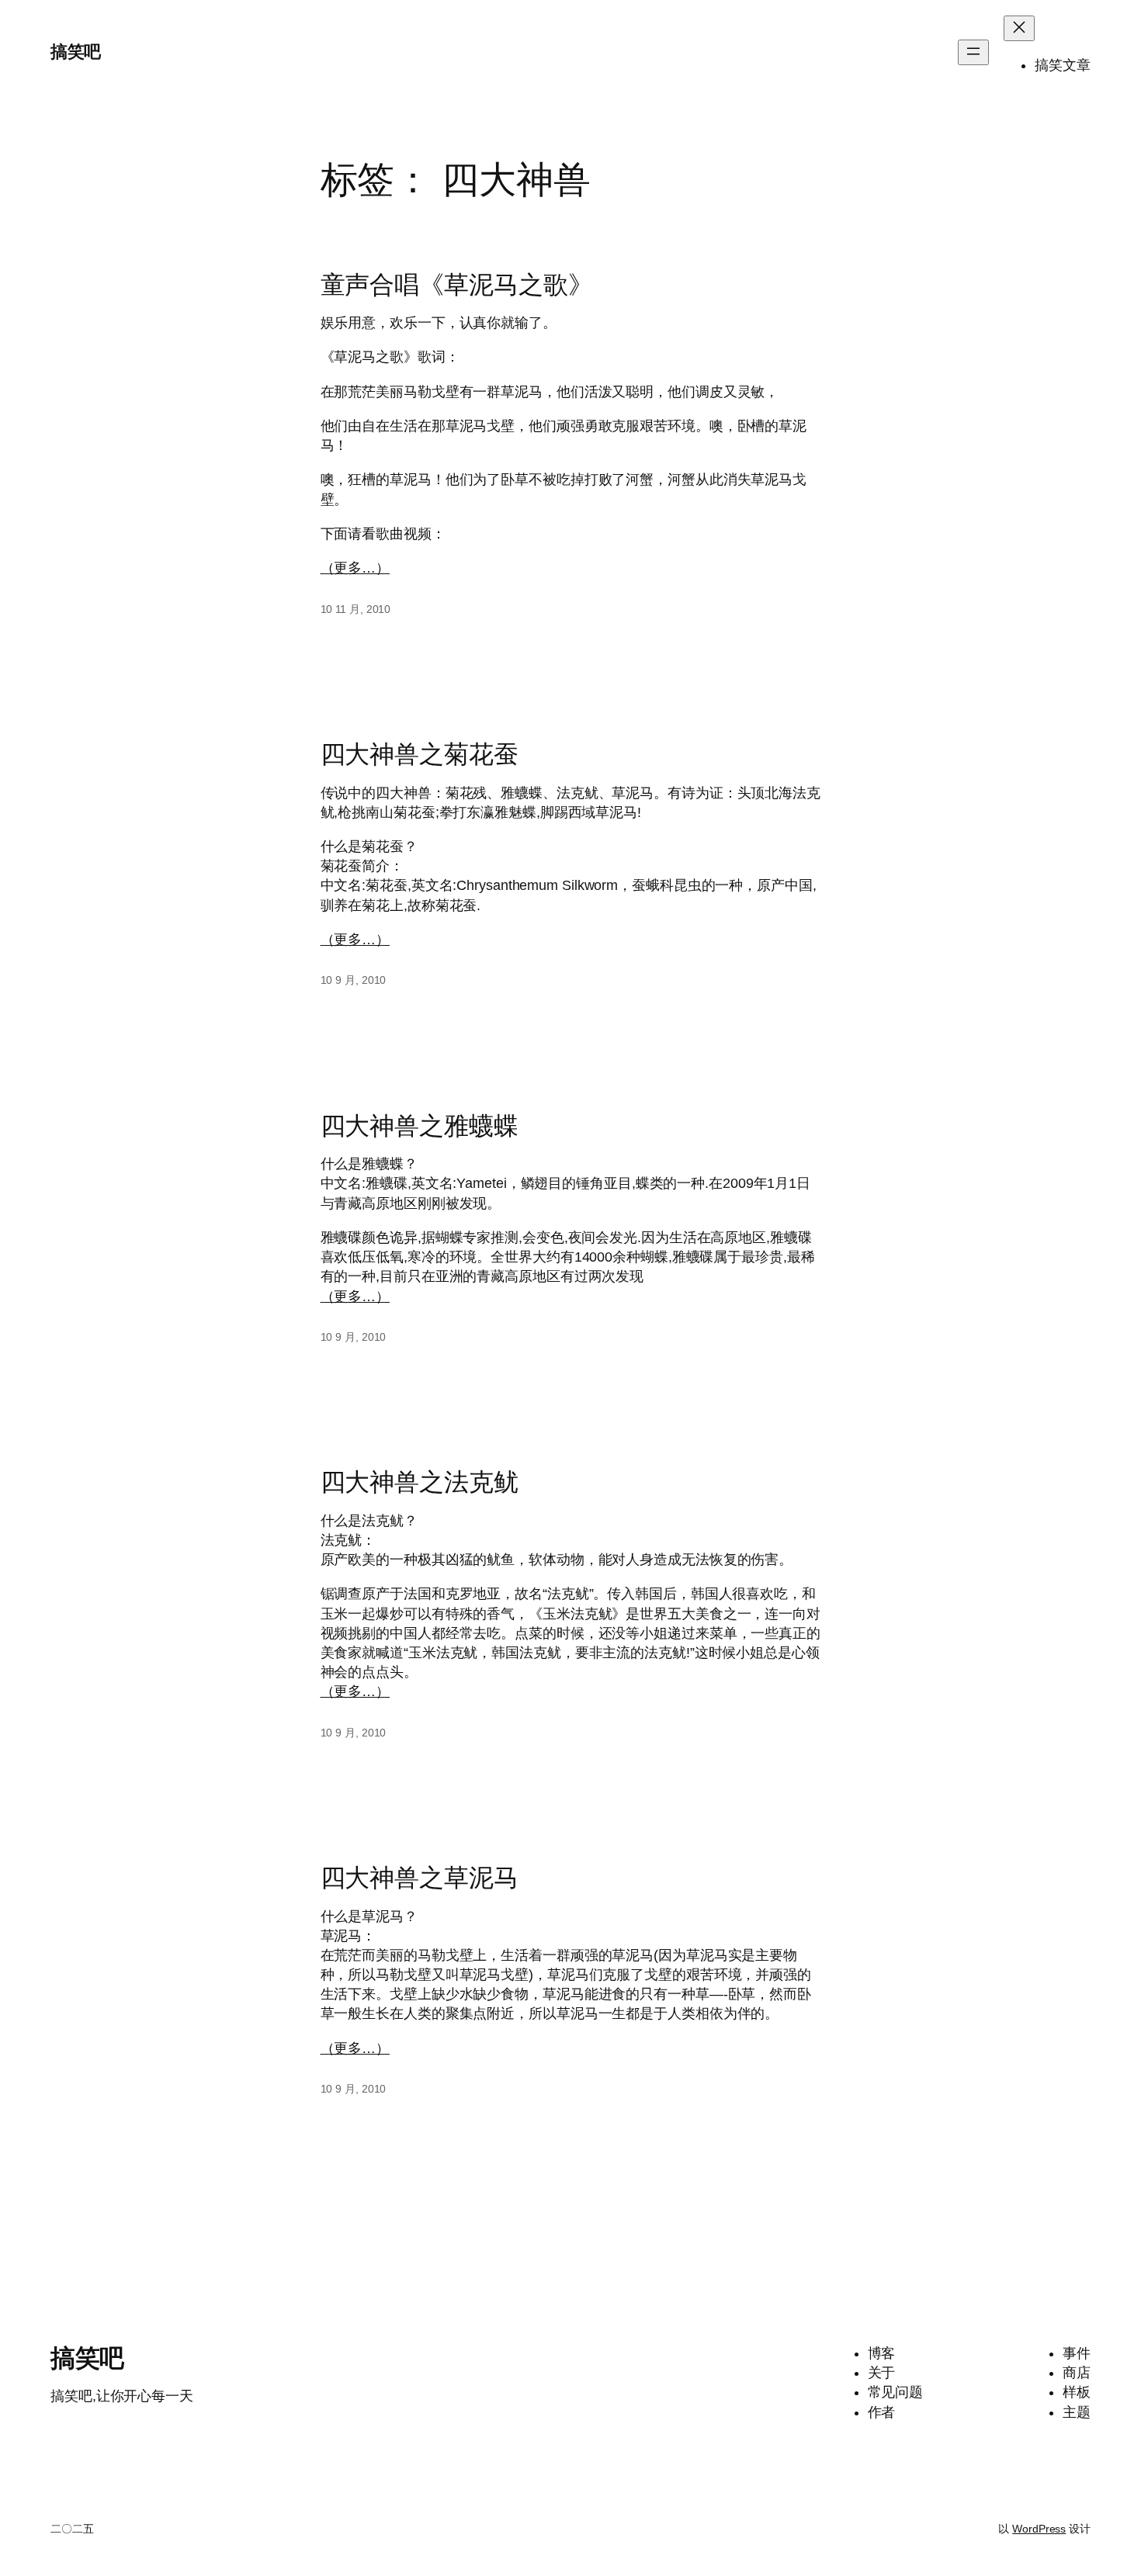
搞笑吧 (76, 52)
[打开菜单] (973, 52)
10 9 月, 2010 (354, 980)
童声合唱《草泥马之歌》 (457, 285)
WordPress (1039, 2529)
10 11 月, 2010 (356, 609)
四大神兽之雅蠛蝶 (420, 1126)
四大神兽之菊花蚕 (420, 754)
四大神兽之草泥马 (420, 1878)
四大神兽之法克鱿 (420, 1482)
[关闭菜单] (1019, 28)
